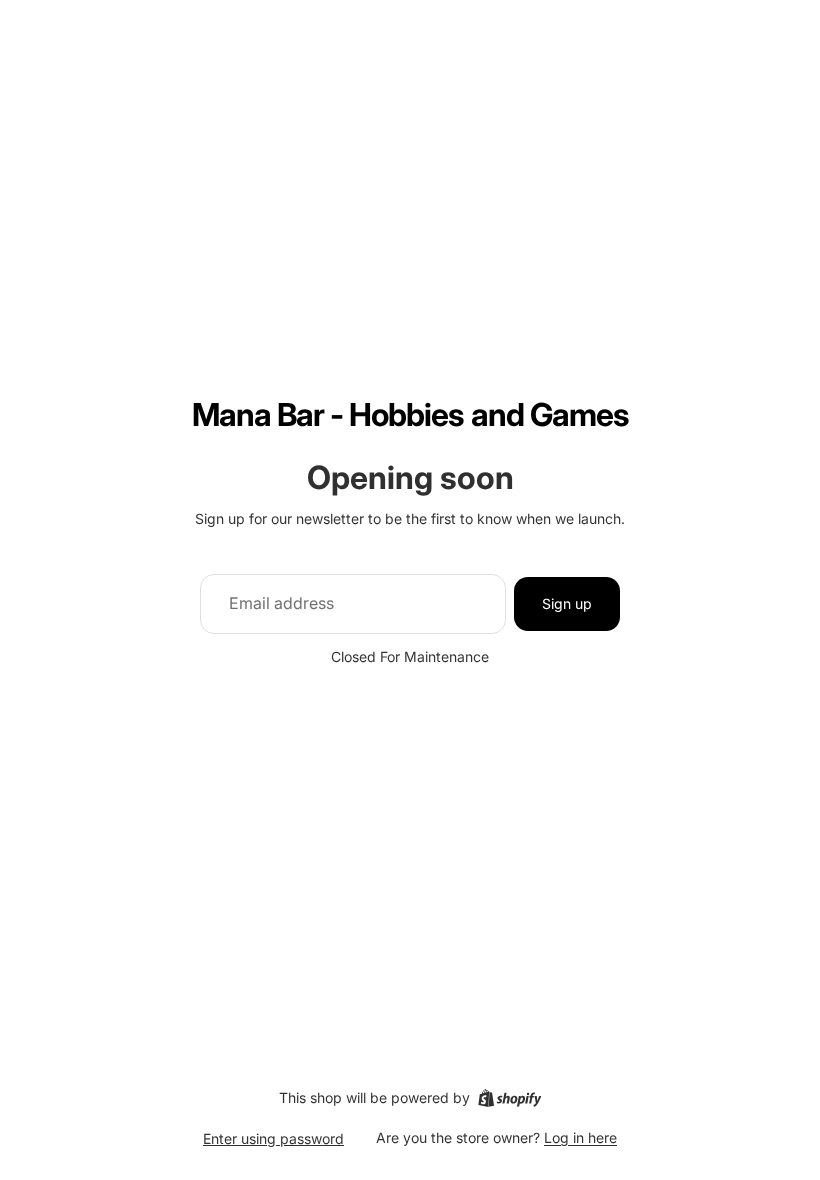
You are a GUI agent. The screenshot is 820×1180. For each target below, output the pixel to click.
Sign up (567, 603)
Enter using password (273, 1138)
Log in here (580, 1137)
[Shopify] (509, 1098)
